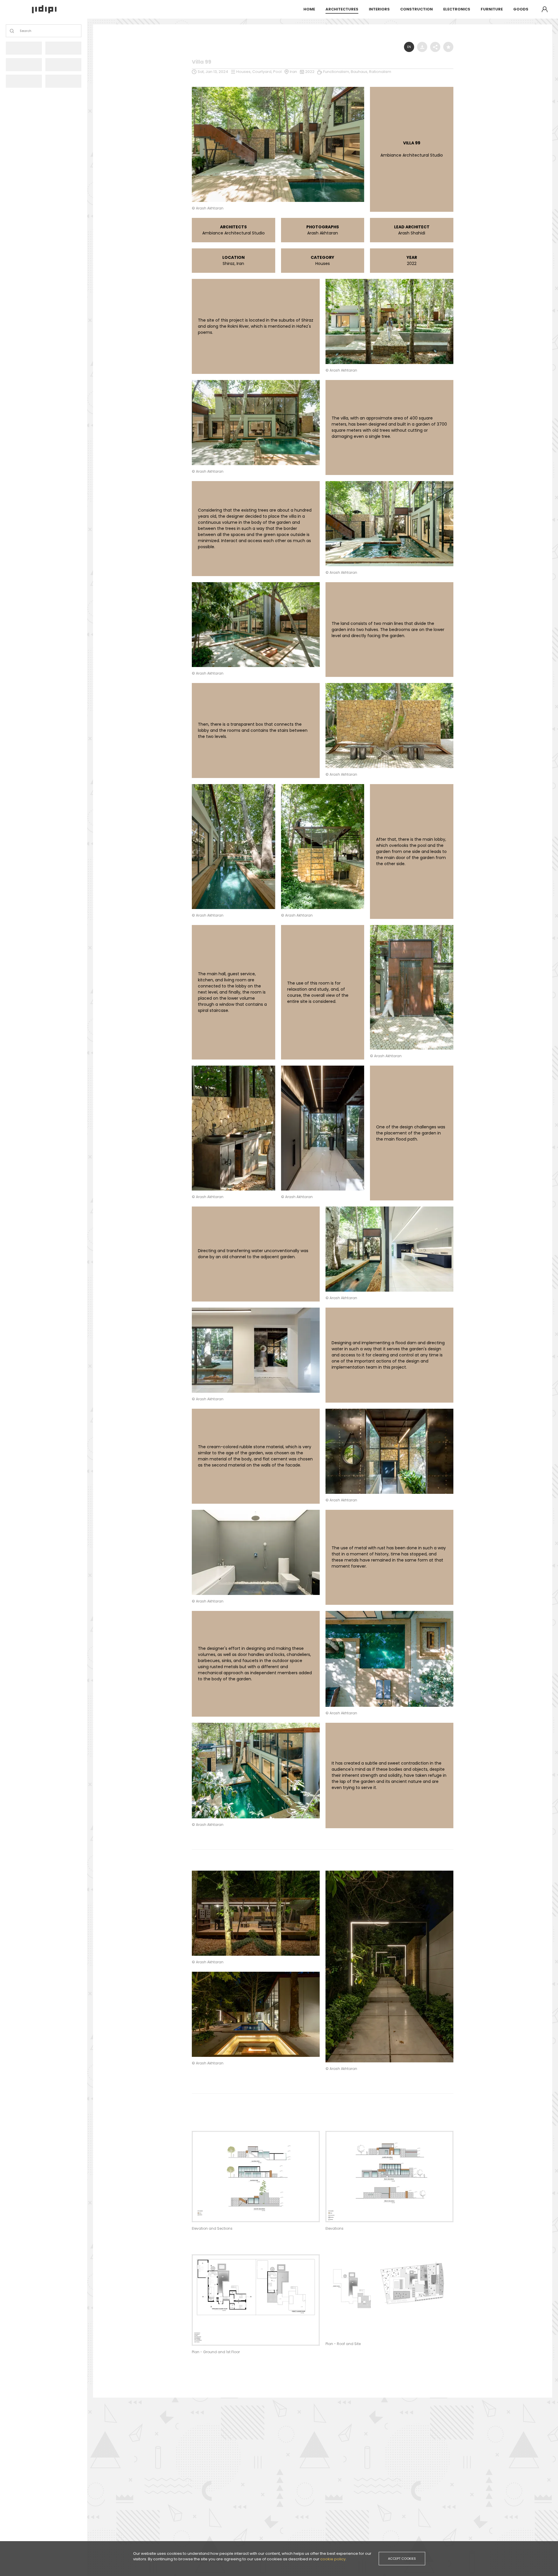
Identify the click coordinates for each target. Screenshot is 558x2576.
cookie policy (333, 2559)
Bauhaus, (360, 72)
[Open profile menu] (545, 9)
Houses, (244, 72)
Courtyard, (263, 72)
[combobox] (20, 31)
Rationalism (380, 72)
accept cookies (402, 2559)
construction (416, 9)
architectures (342, 9)
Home (309, 9)
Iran (293, 72)
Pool (277, 72)
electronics (457, 9)
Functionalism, (337, 72)
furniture (492, 9)
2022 (310, 72)
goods (521, 9)
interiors (379, 9)
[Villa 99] (278, 88)
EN (409, 47)
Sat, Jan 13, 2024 (213, 72)
